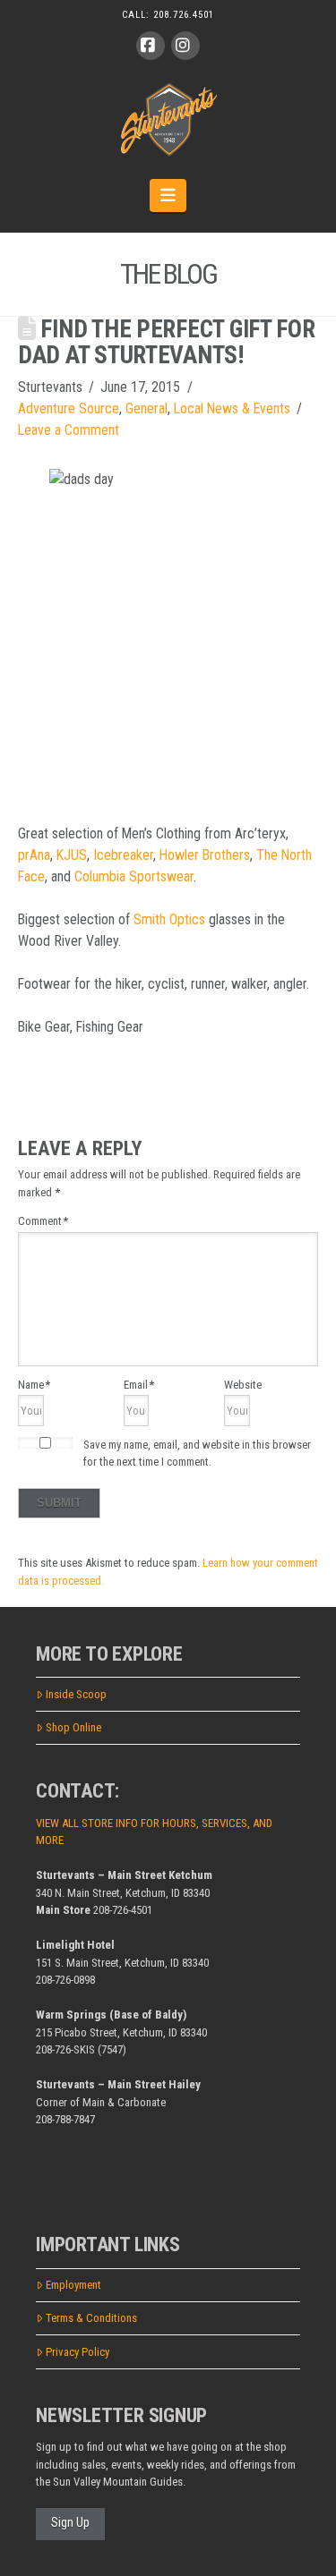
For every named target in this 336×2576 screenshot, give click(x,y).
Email (139, 1385)
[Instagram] (185, 46)
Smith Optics (169, 919)
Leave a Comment (69, 430)
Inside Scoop (76, 1694)
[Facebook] (151, 46)
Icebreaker (123, 855)
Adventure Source (69, 408)
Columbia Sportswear (134, 876)
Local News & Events (232, 408)
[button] (168, 195)
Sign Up (70, 2522)
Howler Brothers (205, 855)
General (146, 408)
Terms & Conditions (91, 2318)
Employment (73, 2285)
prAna (34, 855)
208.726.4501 (184, 15)
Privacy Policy (78, 2352)
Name (34, 1385)
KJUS (72, 855)
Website (243, 1385)
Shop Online (73, 1727)
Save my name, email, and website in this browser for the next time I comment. (197, 1454)
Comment (43, 1221)
